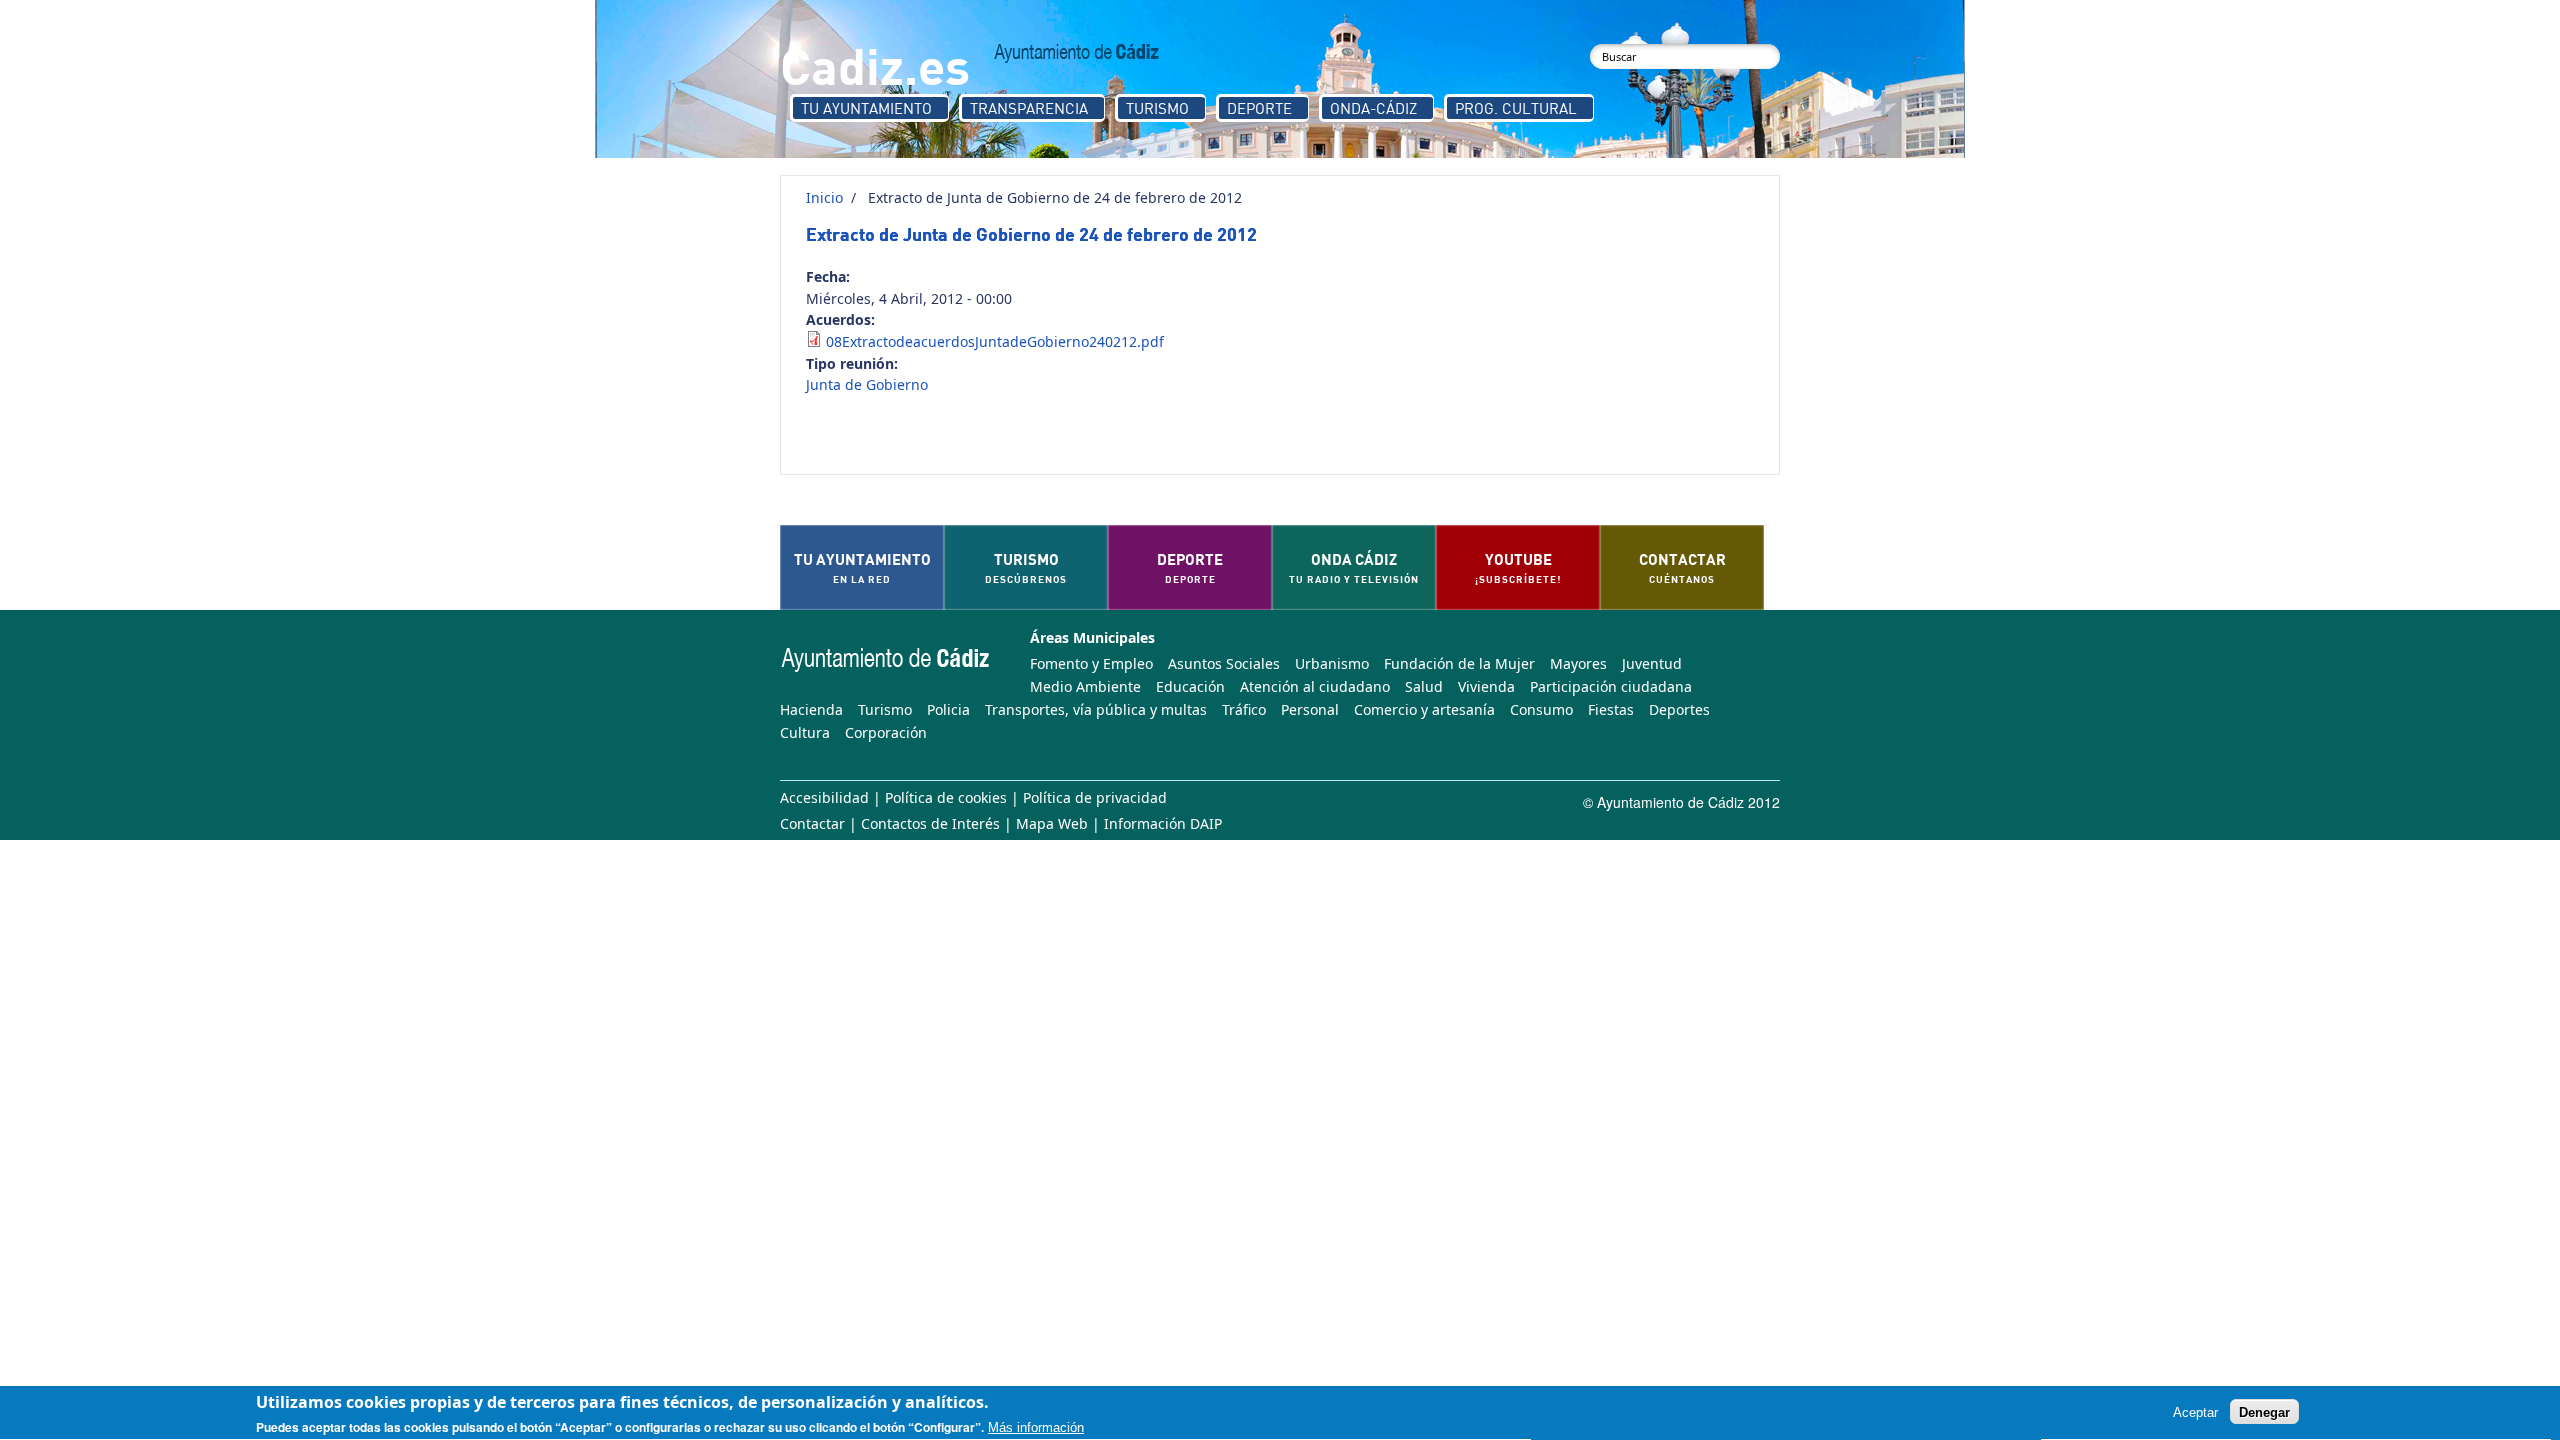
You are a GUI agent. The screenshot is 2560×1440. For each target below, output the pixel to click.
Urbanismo (1332, 663)
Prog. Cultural (1516, 108)
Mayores (1578, 663)
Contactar (812, 823)
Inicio (824, 197)
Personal (1310, 709)
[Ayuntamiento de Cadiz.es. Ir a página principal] (1077, 53)
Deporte (1259, 108)
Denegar (2264, 1412)
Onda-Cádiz (1373, 108)
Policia (948, 709)
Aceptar (2195, 1412)
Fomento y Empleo (1091, 663)
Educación (1190, 686)
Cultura (805, 732)
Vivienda (1486, 686)
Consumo (1541, 709)
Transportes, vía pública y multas (1096, 709)
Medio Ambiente (1085, 686)
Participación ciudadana (1611, 686)
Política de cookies (946, 797)
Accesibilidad (824, 797)
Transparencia (1029, 108)
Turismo (1157, 108)
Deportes (1679, 709)
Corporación (886, 732)
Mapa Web (1052, 823)
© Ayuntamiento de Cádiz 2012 (1681, 802)
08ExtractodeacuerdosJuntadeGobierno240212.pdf (995, 341)
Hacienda (811, 709)
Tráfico (1244, 709)
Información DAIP (1163, 823)
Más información (1036, 1427)
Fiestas (1611, 709)
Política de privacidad (1095, 797)
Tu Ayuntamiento (866, 108)
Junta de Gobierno (867, 384)
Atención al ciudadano (1315, 686)
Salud (1424, 686)
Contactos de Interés (930, 823)
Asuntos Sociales (1224, 663)
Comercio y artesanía (1424, 709)
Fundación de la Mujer (1459, 663)
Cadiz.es (875, 64)
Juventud (1652, 663)
